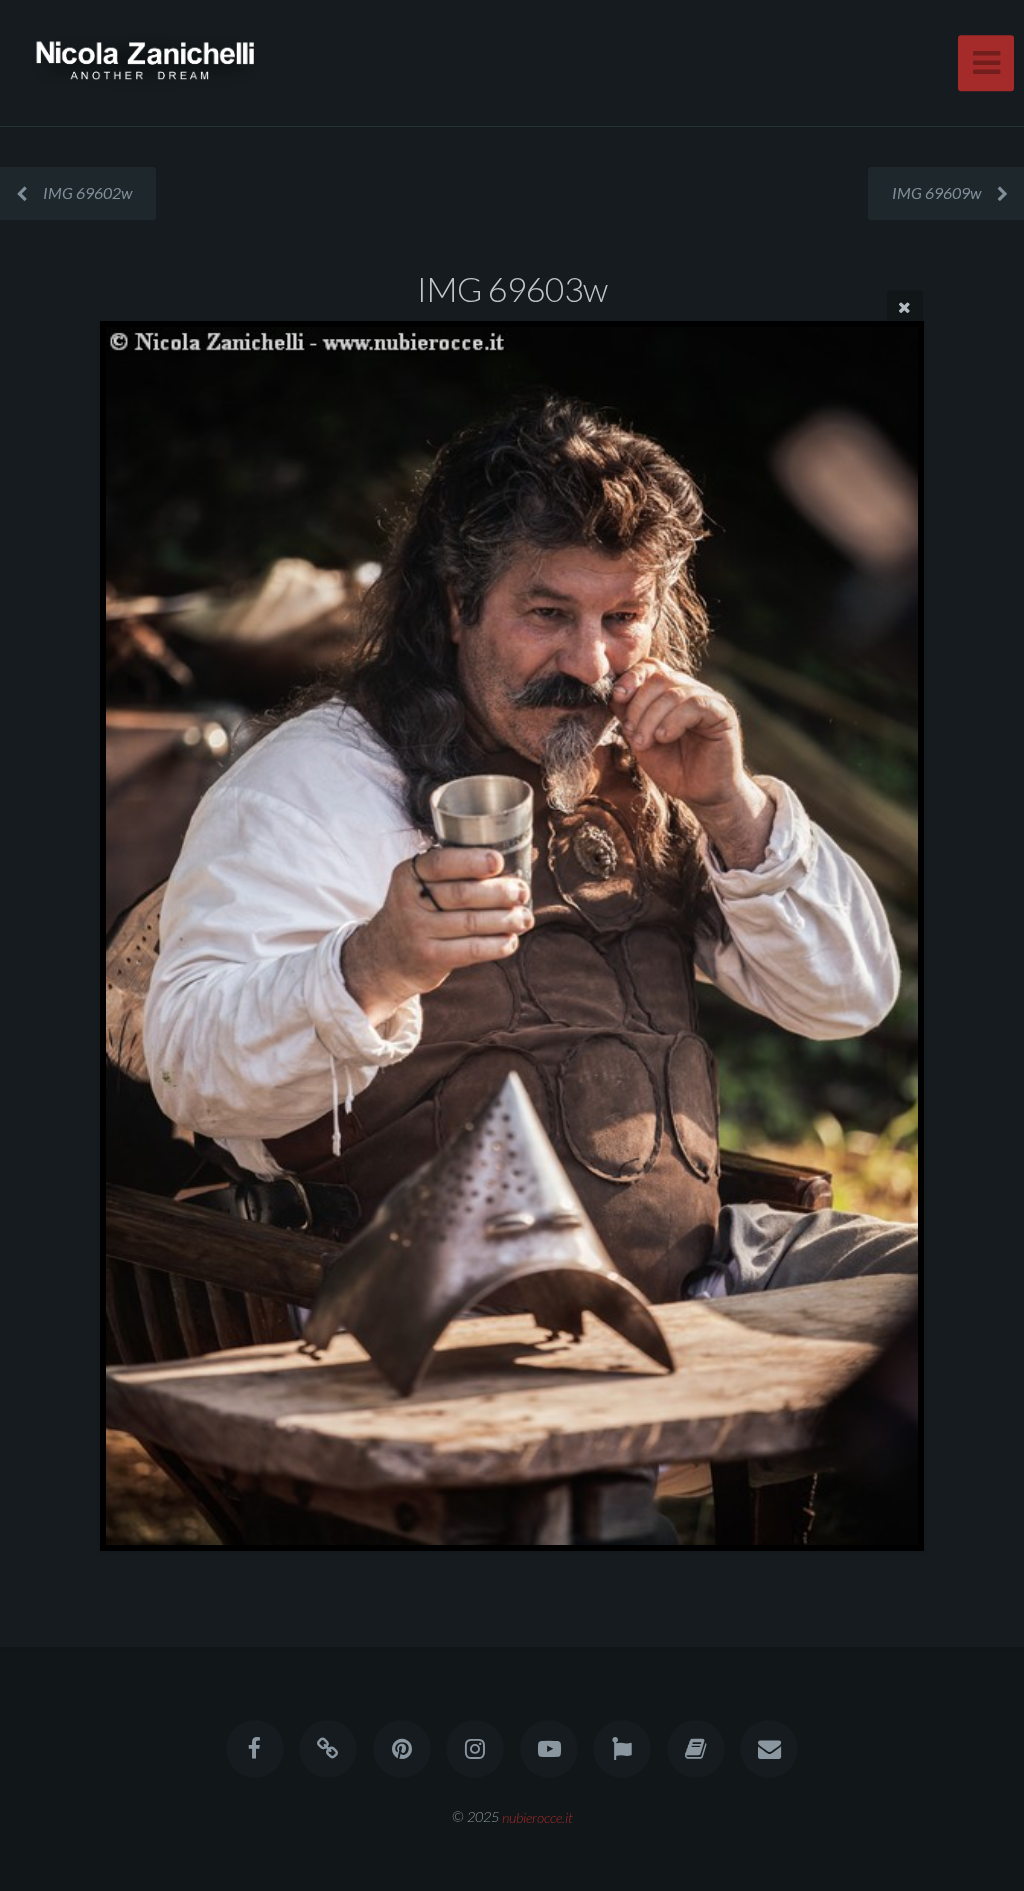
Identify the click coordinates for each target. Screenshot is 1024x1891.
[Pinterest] (402, 1749)
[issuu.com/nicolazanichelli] (696, 1749)
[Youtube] (549, 1749)
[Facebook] (255, 1749)
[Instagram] (475, 1749)
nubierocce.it (537, 1816)
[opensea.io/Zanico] (329, 1749)
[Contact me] (769, 1749)
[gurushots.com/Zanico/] (622, 1749)
